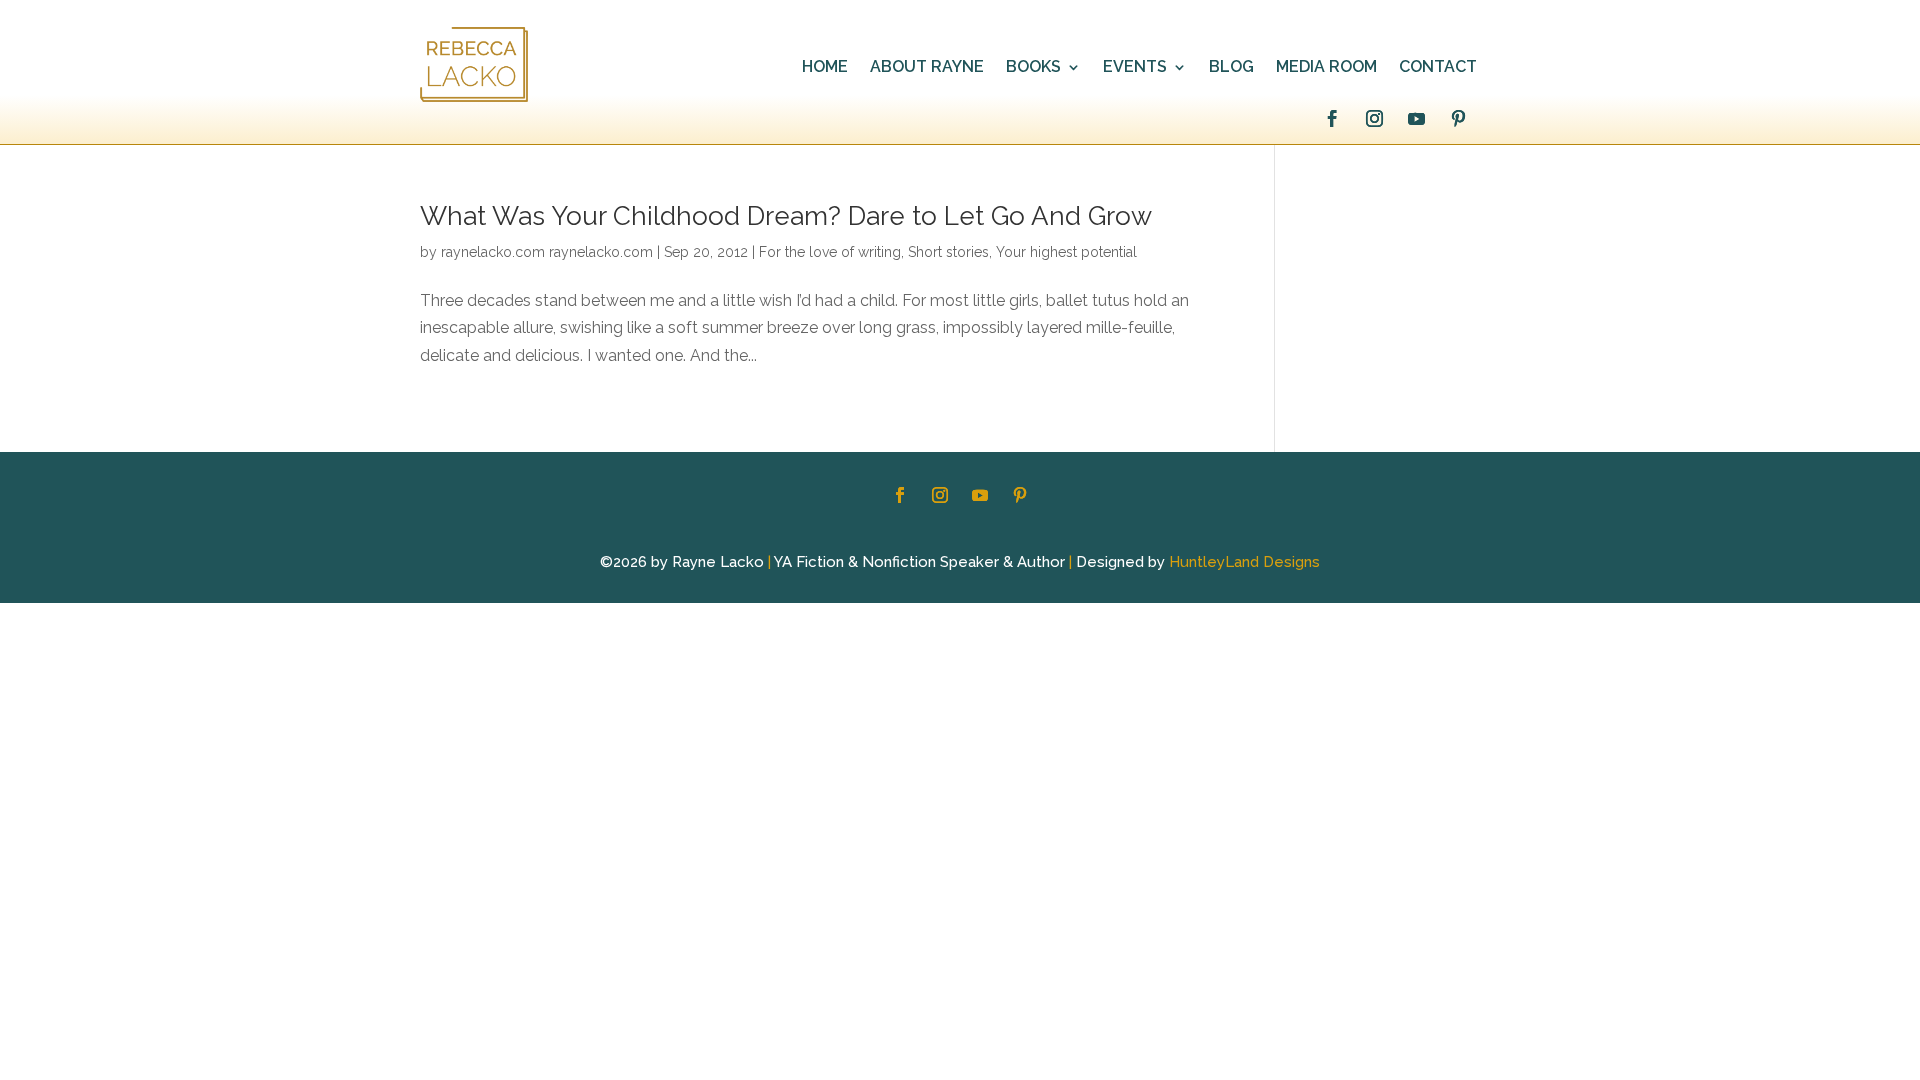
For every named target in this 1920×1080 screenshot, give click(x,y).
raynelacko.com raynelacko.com (547, 252)
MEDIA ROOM (1326, 68)
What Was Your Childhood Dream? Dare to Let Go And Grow (786, 216)
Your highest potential (1066, 252)
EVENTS (1135, 68)
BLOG (1231, 68)
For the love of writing (830, 252)
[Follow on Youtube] (1416, 119)
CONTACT (1438, 68)
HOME (825, 68)
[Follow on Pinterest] (1458, 119)
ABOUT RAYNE (927, 68)
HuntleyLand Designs (1244, 562)
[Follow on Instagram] (1374, 119)
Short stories (948, 252)
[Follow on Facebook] (1332, 119)
